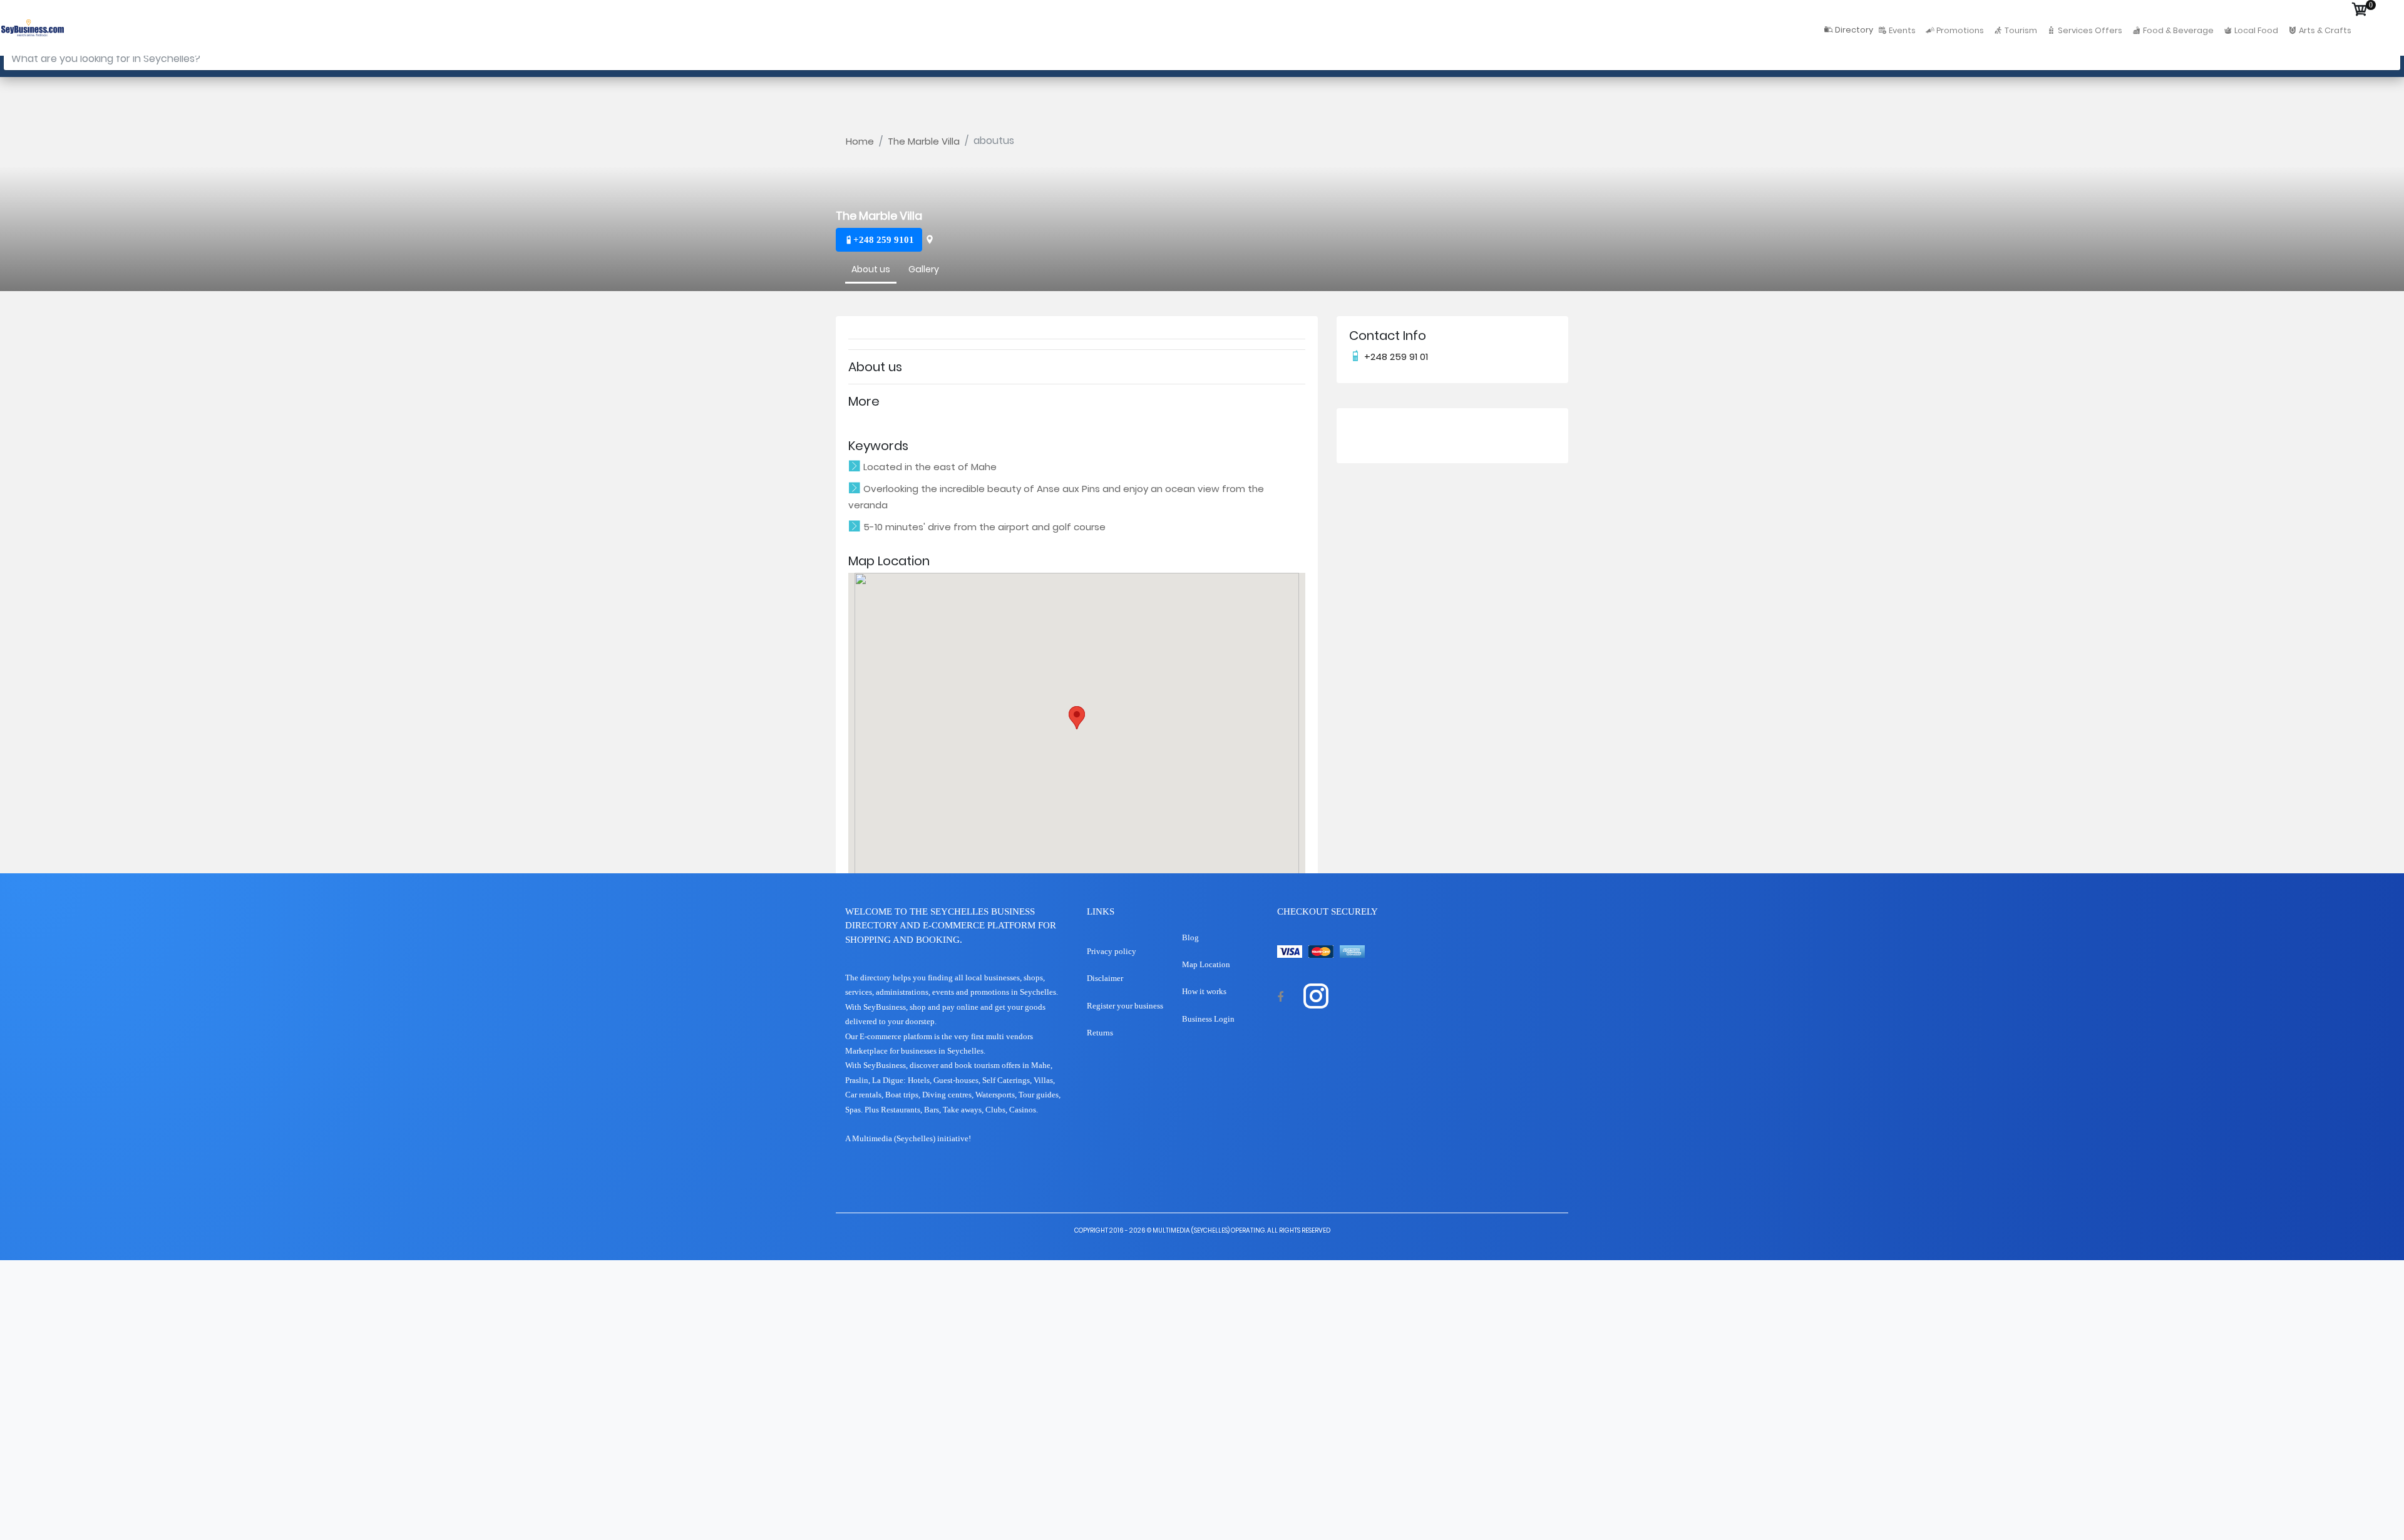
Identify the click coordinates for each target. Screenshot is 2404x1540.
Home (860, 141)
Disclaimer (1105, 978)
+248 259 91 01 (1395, 357)
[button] (1077, 718)
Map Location (1206, 964)
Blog (1190, 937)
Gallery (924, 268)
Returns (1100, 1033)
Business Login (1208, 1019)
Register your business (1125, 1006)
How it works (1204, 991)
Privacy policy (1112, 951)
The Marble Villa (924, 141)
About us (871, 268)
